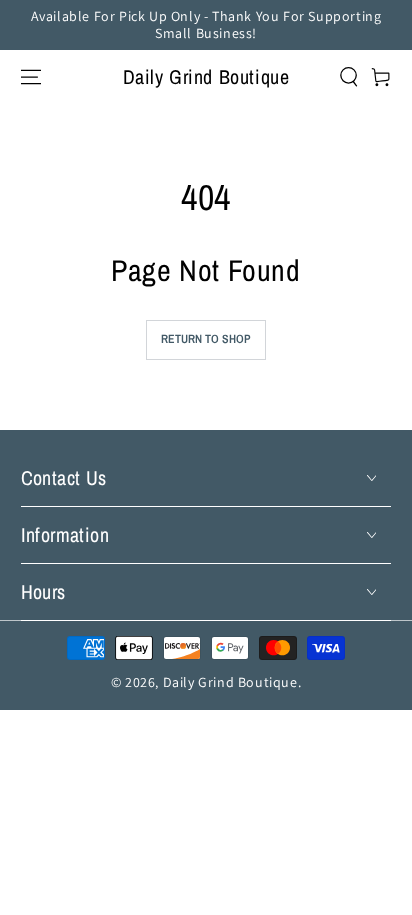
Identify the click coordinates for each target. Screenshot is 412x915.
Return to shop (206, 339)
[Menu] (31, 77)
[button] (337, 77)
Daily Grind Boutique (230, 682)
